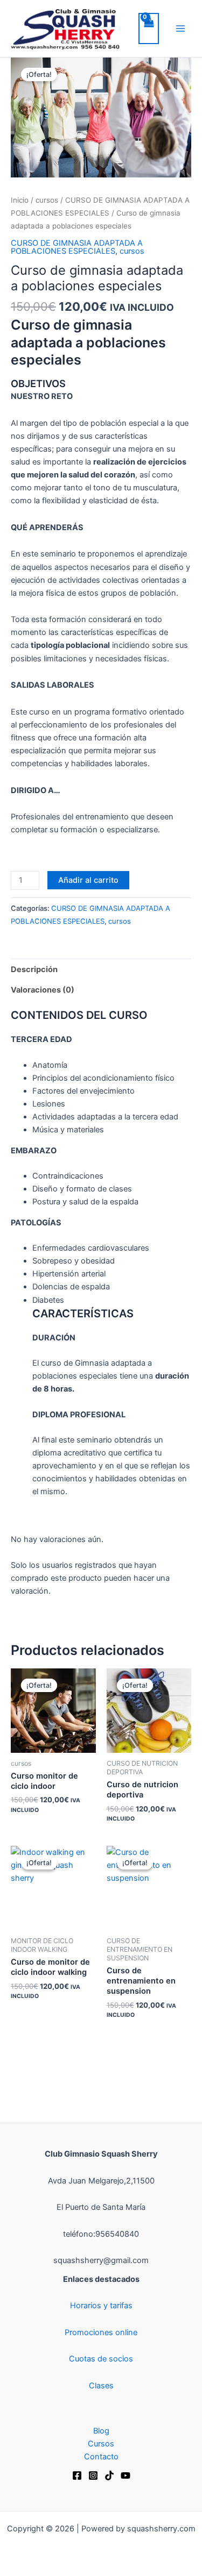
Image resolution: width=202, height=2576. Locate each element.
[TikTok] (109, 2475)
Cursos (101, 2444)
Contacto (101, 2457)
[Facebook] (77, 2475)
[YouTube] (126, 2475)
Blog (101, 2431)
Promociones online (101, 2332)
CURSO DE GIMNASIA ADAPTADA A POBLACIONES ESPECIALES (77, 247)
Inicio (20, 200)
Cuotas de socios (101, 2359)
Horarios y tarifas (101, 2306)
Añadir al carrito (88, 880)
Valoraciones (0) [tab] (43, 990)
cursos (47, 200)
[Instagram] (93, 2475)
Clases (101, 2386)
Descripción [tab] (34, 969)
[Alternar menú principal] (180, 28)
